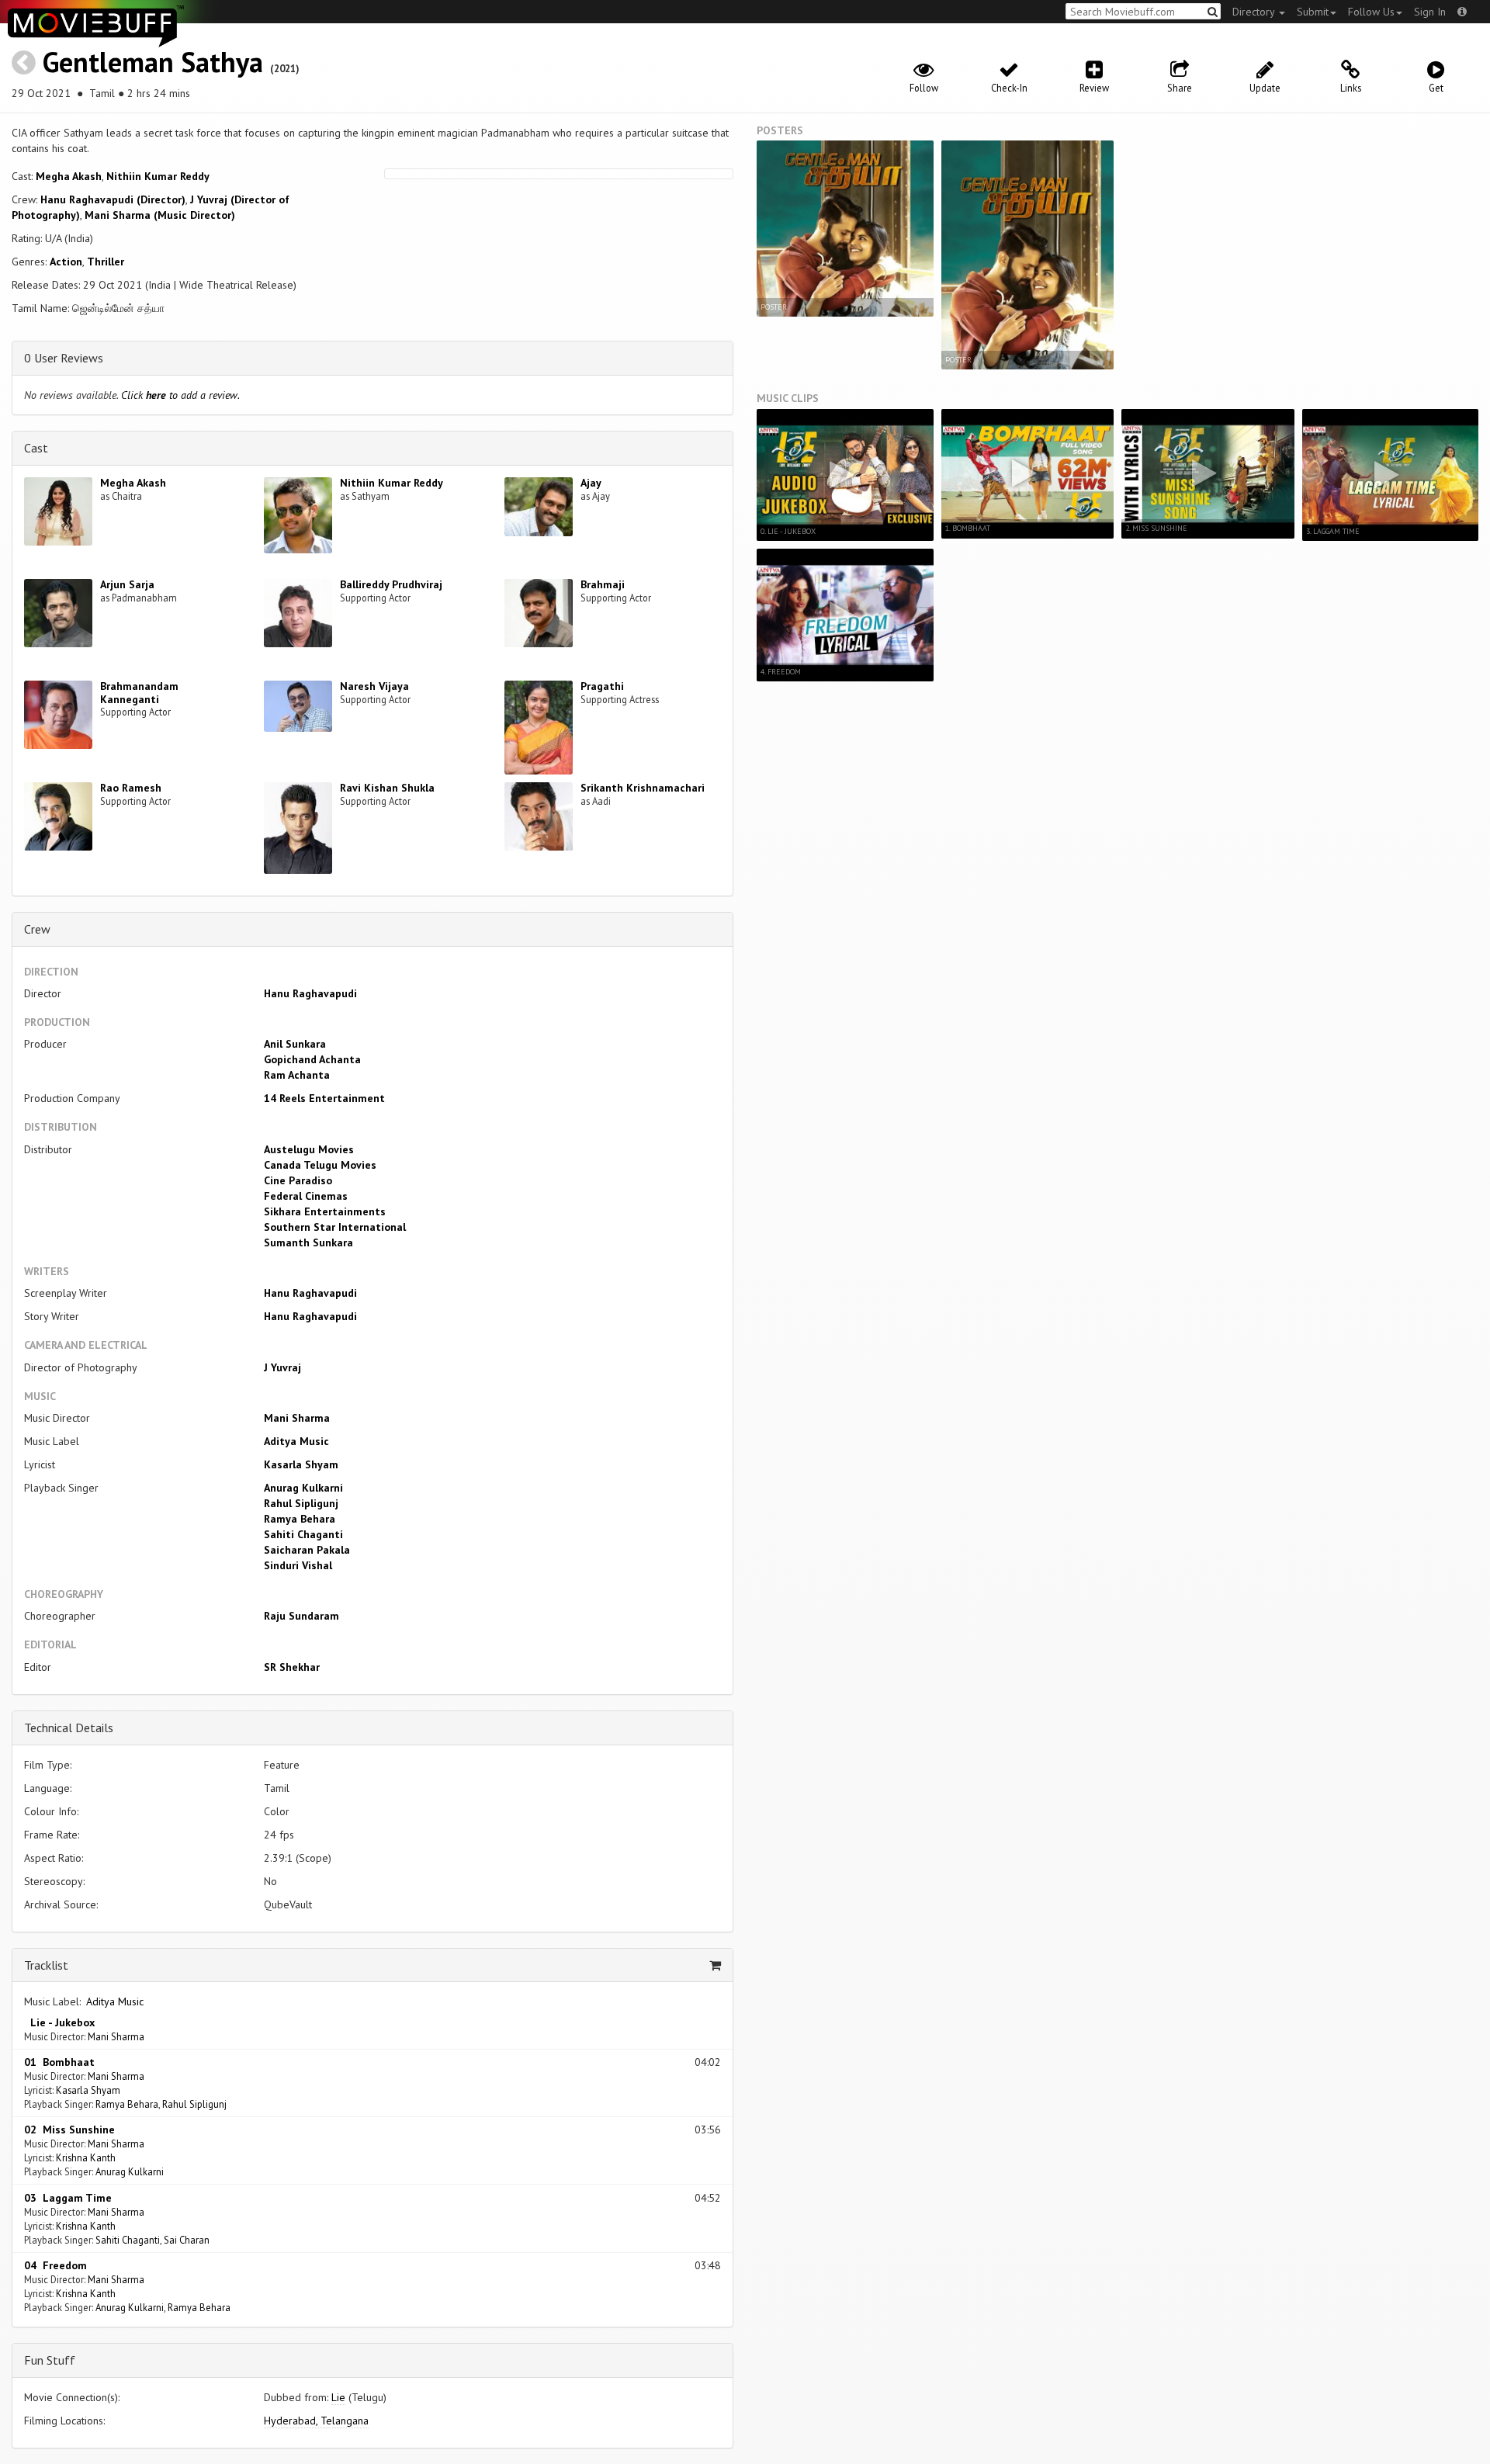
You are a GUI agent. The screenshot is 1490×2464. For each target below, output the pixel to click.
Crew (37, 929)
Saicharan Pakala (307, 1550)
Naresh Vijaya (374, 686)
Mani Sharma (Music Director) (160, 215)
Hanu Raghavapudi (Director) (113, 199)
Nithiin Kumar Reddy (158, 176)
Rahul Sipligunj (301, 1503)
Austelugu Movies (309, 1149)
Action (66, 262)
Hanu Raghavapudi (310, 993)
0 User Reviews (64, 358)
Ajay (591, 483)
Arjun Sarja (127, 584)
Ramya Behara (300, 1519)
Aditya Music (296, 1441)
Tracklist (46, 1965)
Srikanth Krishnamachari (643, 788)
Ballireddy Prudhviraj (391, 584)
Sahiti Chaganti (303, 1534)
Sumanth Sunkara (308, 1242)
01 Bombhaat (59, 2062)
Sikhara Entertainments (325, 1211)
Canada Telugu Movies (320, 1165)
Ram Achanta (297, 1075)
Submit (1313, 12)
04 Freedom (55, 2265)
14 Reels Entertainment (324, 1098)
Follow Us (1371, 12)
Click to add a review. (180, 395)
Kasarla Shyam (301, 1464)
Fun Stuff (50, 2360)
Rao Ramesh (131, 788)
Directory (1255, 12)
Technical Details (69, 1728)
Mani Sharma (297, 1418)
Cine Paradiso (298, 1180)
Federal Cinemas (306, 1196)
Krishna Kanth (86, 2157)
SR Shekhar (292, 1667)
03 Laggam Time (68, 2198)
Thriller (106, 262)
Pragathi (602, 686)
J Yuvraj (282, 1367)
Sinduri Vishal (298, 1565)
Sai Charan (187, 2240)
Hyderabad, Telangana (316, 2421)
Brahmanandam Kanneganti (139, 693)
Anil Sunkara (295, 1044)
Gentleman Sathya (153, 62)
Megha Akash (69, 176)
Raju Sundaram (301, 1616)
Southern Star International (335, 1227)
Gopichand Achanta (312, 1059)
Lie (338, 2397)
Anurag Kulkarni (303, 1488)
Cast (36, 448)
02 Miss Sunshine (69, 2130)
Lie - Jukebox (59, 2022)
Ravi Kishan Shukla (387, 788)
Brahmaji (603, 584)
